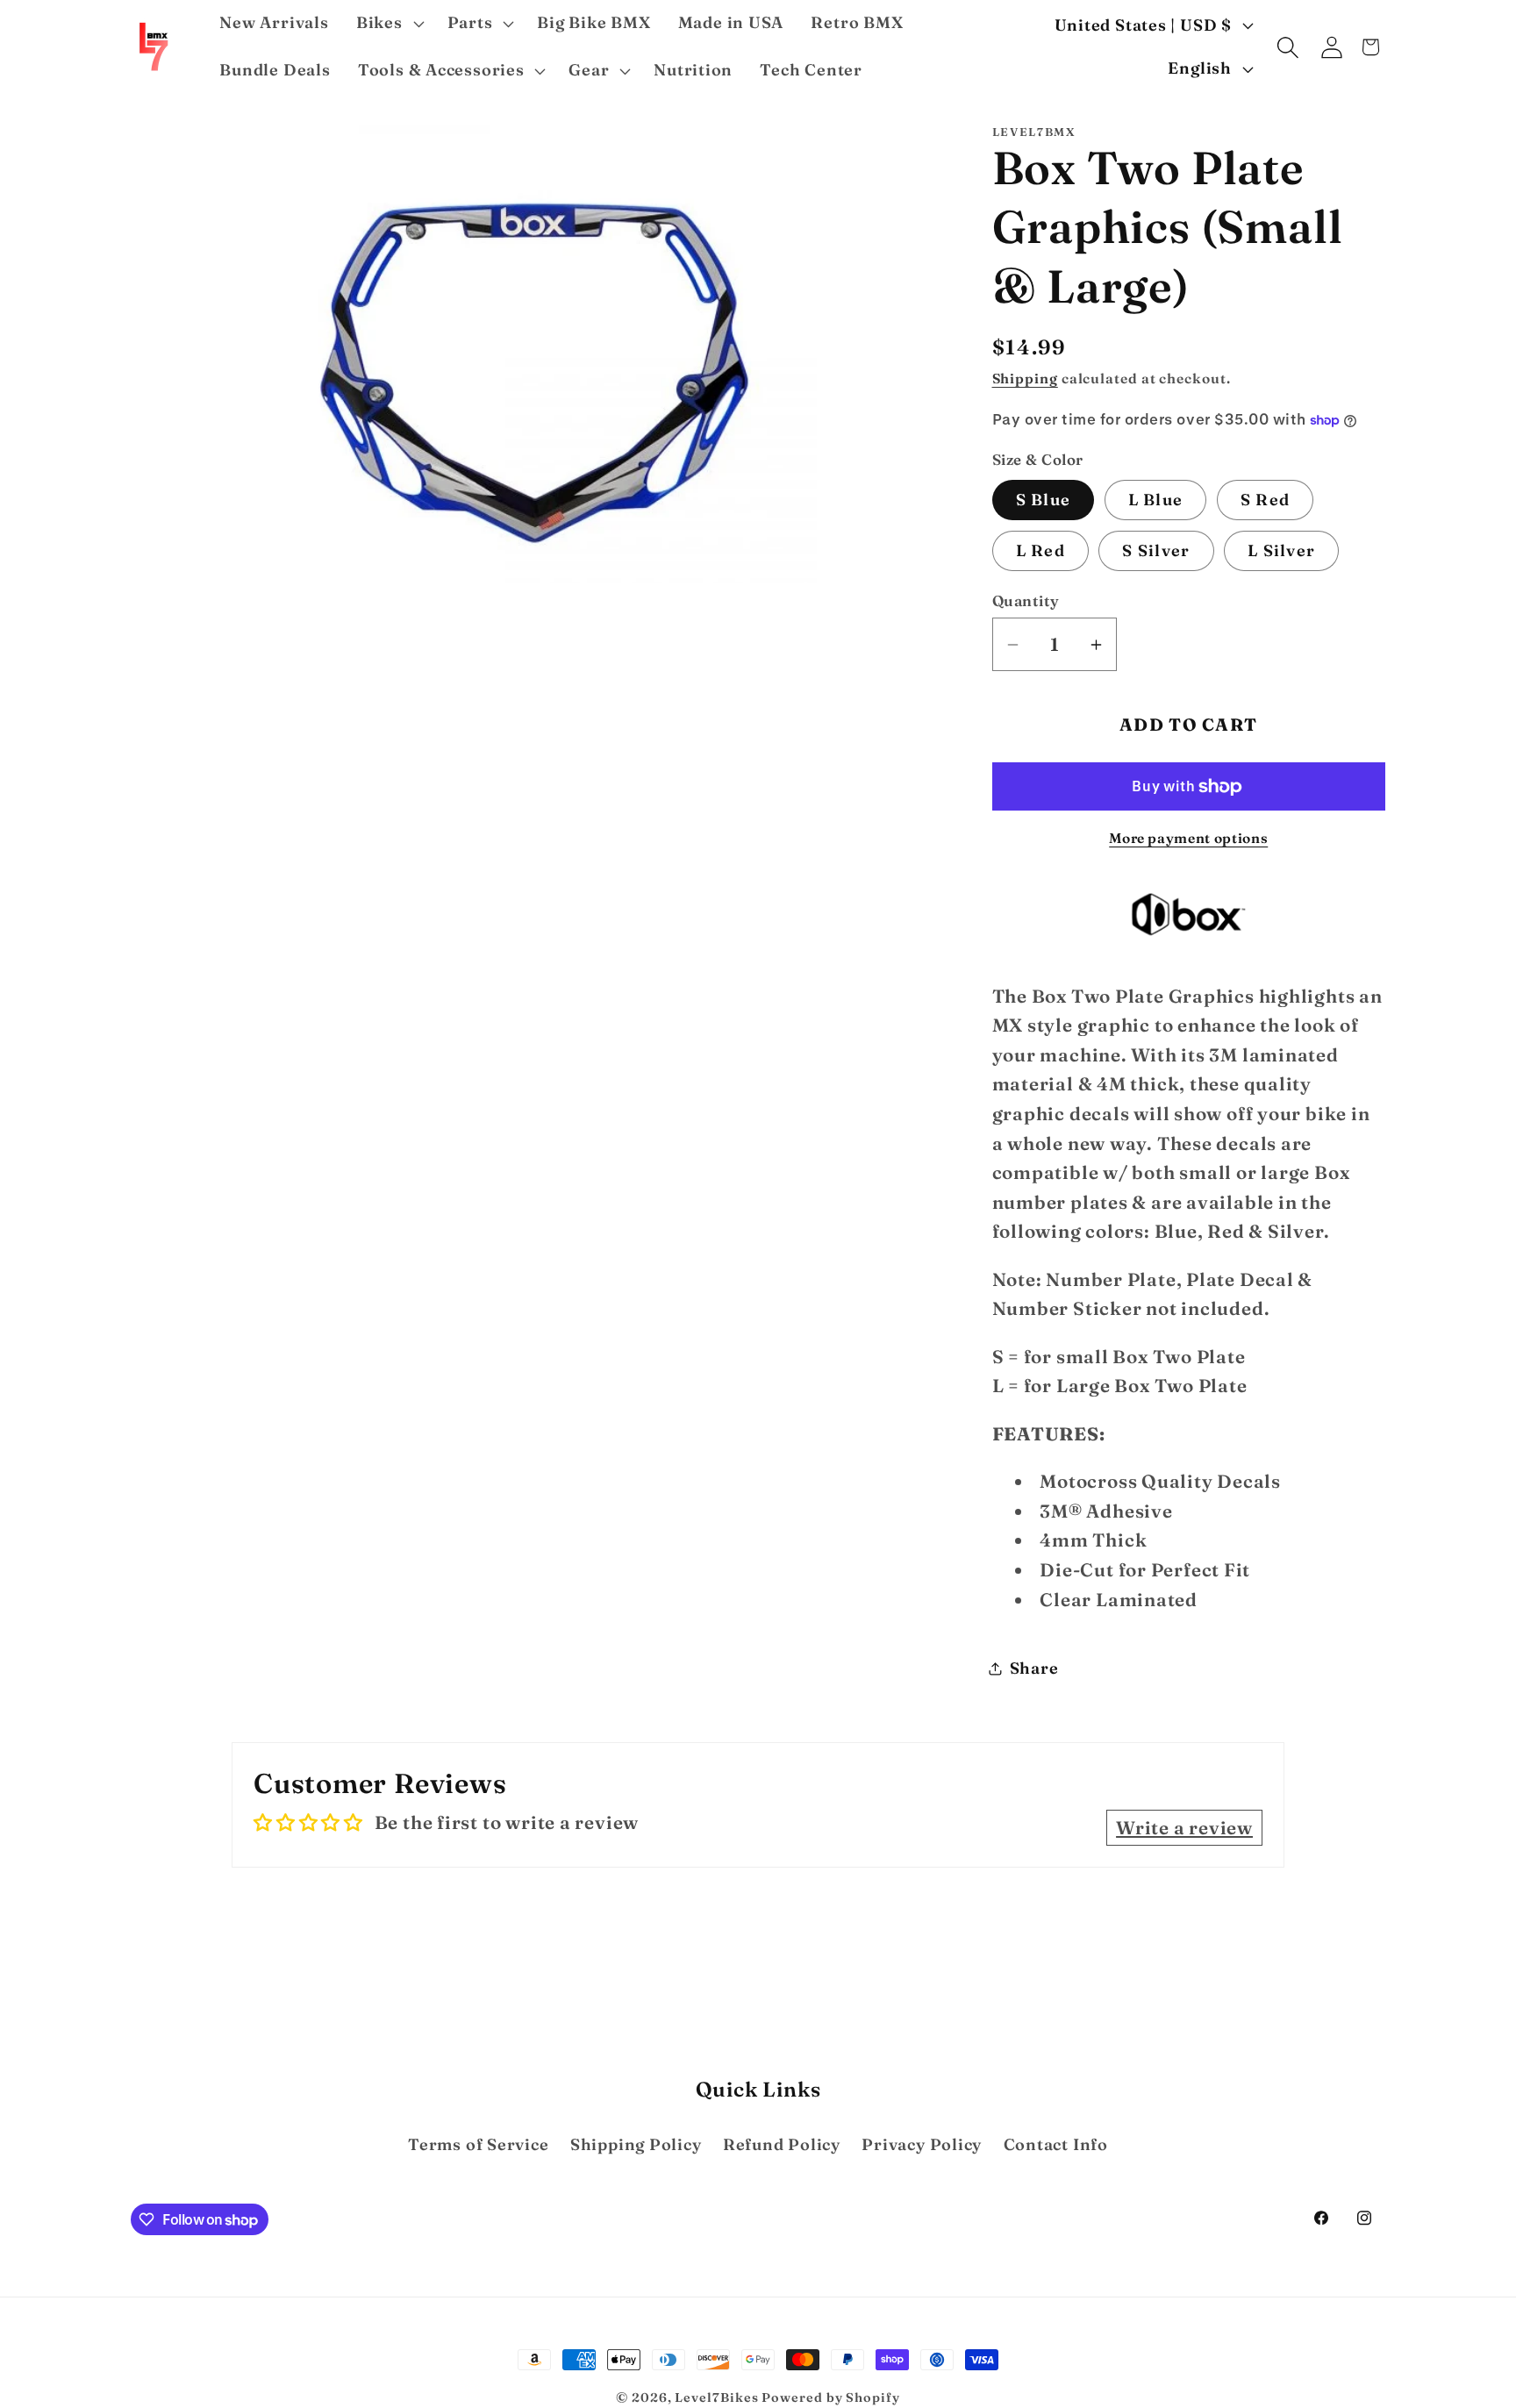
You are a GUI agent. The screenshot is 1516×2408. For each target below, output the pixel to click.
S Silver (1156, 550)
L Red (1041, 550)
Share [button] (1034, 1668)
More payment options (1188, 838)
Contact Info (1056, 2144)
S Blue (1044, 500)
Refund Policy (782, 2144)
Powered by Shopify (830, 2397)
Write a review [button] (1184, 1828)
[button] (388, 24)
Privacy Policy (922, 2144)
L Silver (1281, 550)
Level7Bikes (716, 2397)
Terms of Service (478, 2144)
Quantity (1026, 601)
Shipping (1025, 379)
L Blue (1156, 500)
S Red (1266, 500)
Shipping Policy (636, 2144)
